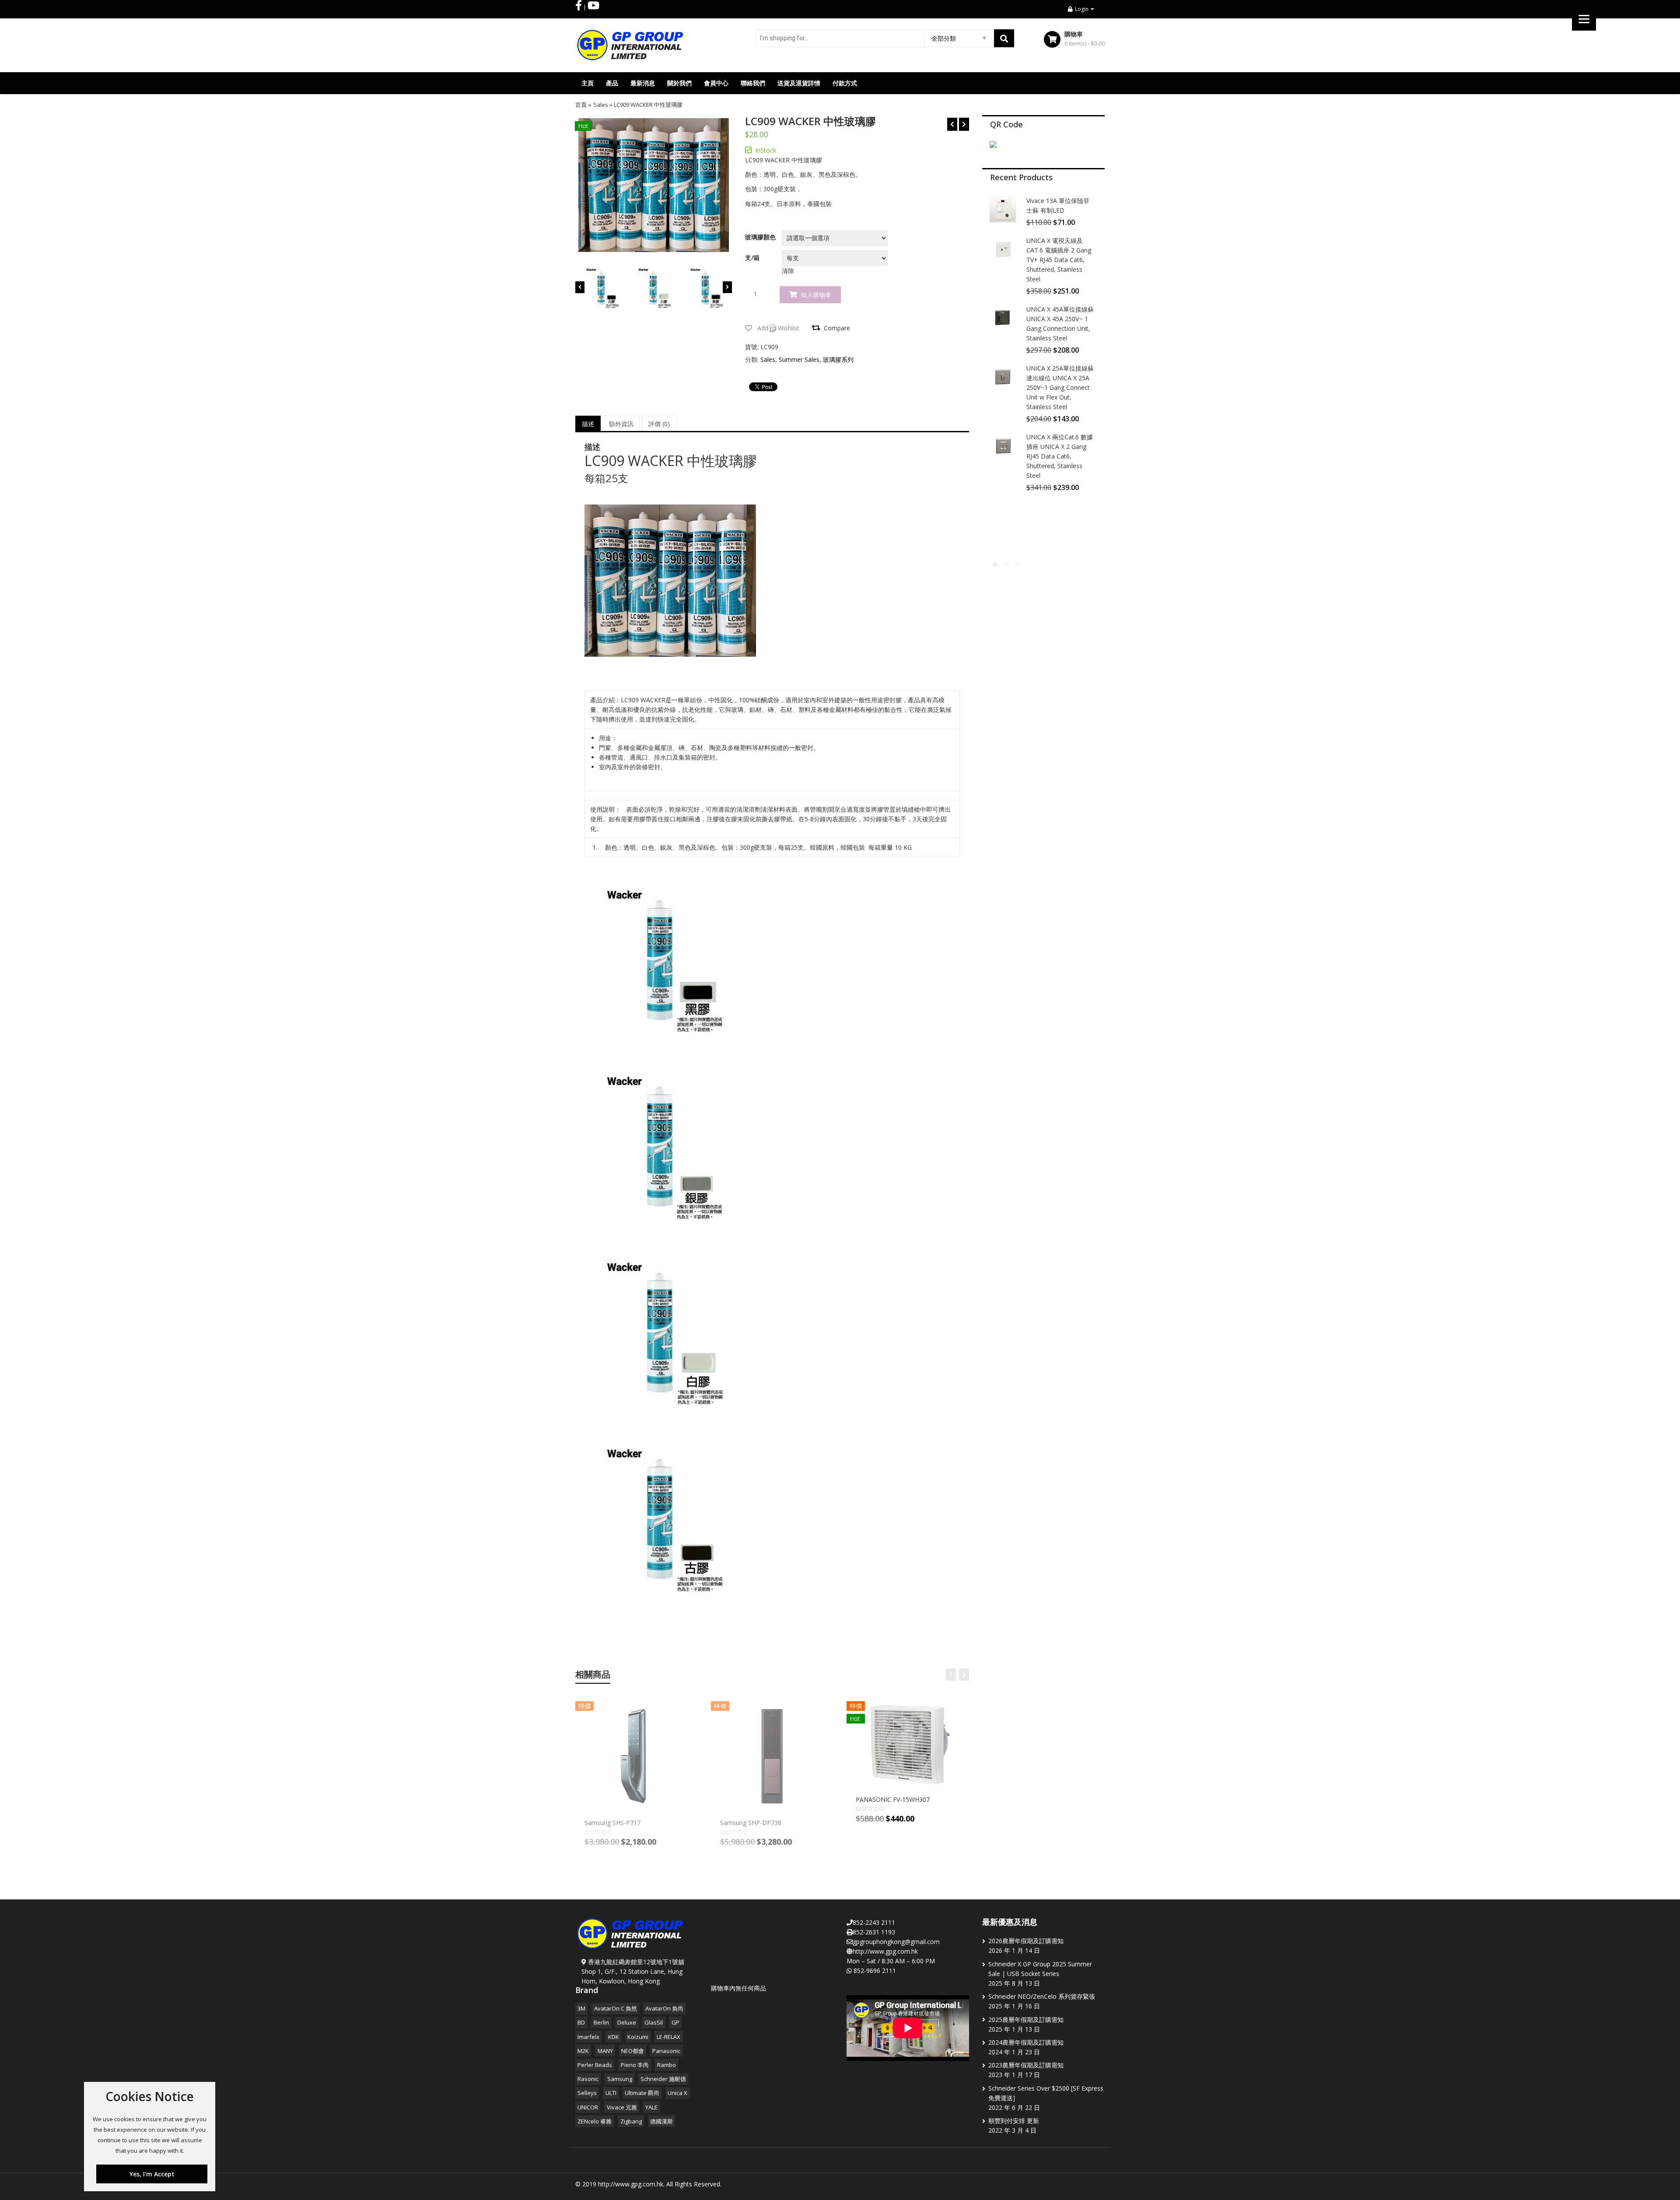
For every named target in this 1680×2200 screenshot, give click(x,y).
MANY (605, 2051)
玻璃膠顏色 (760, 237)
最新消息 (643, 83)
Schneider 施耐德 (663, 2079)
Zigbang (631, 2121)
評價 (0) (659, 424)
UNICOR (588, 2107)
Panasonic (666, 2051)
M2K (583, 2051)
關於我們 (679, 83)
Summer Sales (799, 359)
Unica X (677, 2093)
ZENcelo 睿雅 (595, 2121)
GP (675, 2022)
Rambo (667, 2065)
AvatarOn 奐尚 (664, 2008)
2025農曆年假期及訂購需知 (1026, 2020)
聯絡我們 (753, 83)
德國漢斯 (661, 2121)
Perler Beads (595, 2065)
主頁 (588, 83)
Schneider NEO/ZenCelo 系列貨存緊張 (1042, 1996)
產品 (612, 83)
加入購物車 (816, 295)
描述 (588, 424)
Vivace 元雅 (622, 2107)
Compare (837, 328)
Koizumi (638, 2037)
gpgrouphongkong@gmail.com (896, 1942)
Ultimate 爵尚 (642, 2093)
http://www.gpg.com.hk (885, 1951)
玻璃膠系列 (838, 359)
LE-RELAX (668, 2037)
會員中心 (716, 83)
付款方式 (845, 83)
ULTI (611, 2093)
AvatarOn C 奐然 (616, 2008)
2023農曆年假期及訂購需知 (1026, 2065)
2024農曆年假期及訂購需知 (1026, 2042)
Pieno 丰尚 (635, 2065)
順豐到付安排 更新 (1014, 2121)
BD (581, 2022)
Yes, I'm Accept (152, 2174)
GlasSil (654, 2022)
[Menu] (1584, 19)
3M (581, 2008)
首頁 (581, 105)
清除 (788, 271)
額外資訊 (621, 424)
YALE (651, 2107)
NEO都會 (633, 2051)
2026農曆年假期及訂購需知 (1026, 1941)
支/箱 (752, 258)
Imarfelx (588, 2037)
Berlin (601, 2022)
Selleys (587, 2093)
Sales (601, 105)
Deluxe (627, 2022)
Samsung (620, 2079)
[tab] (588, 424)
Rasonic (588, 2079)
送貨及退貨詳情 (799, 83)
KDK (614, 2037)
